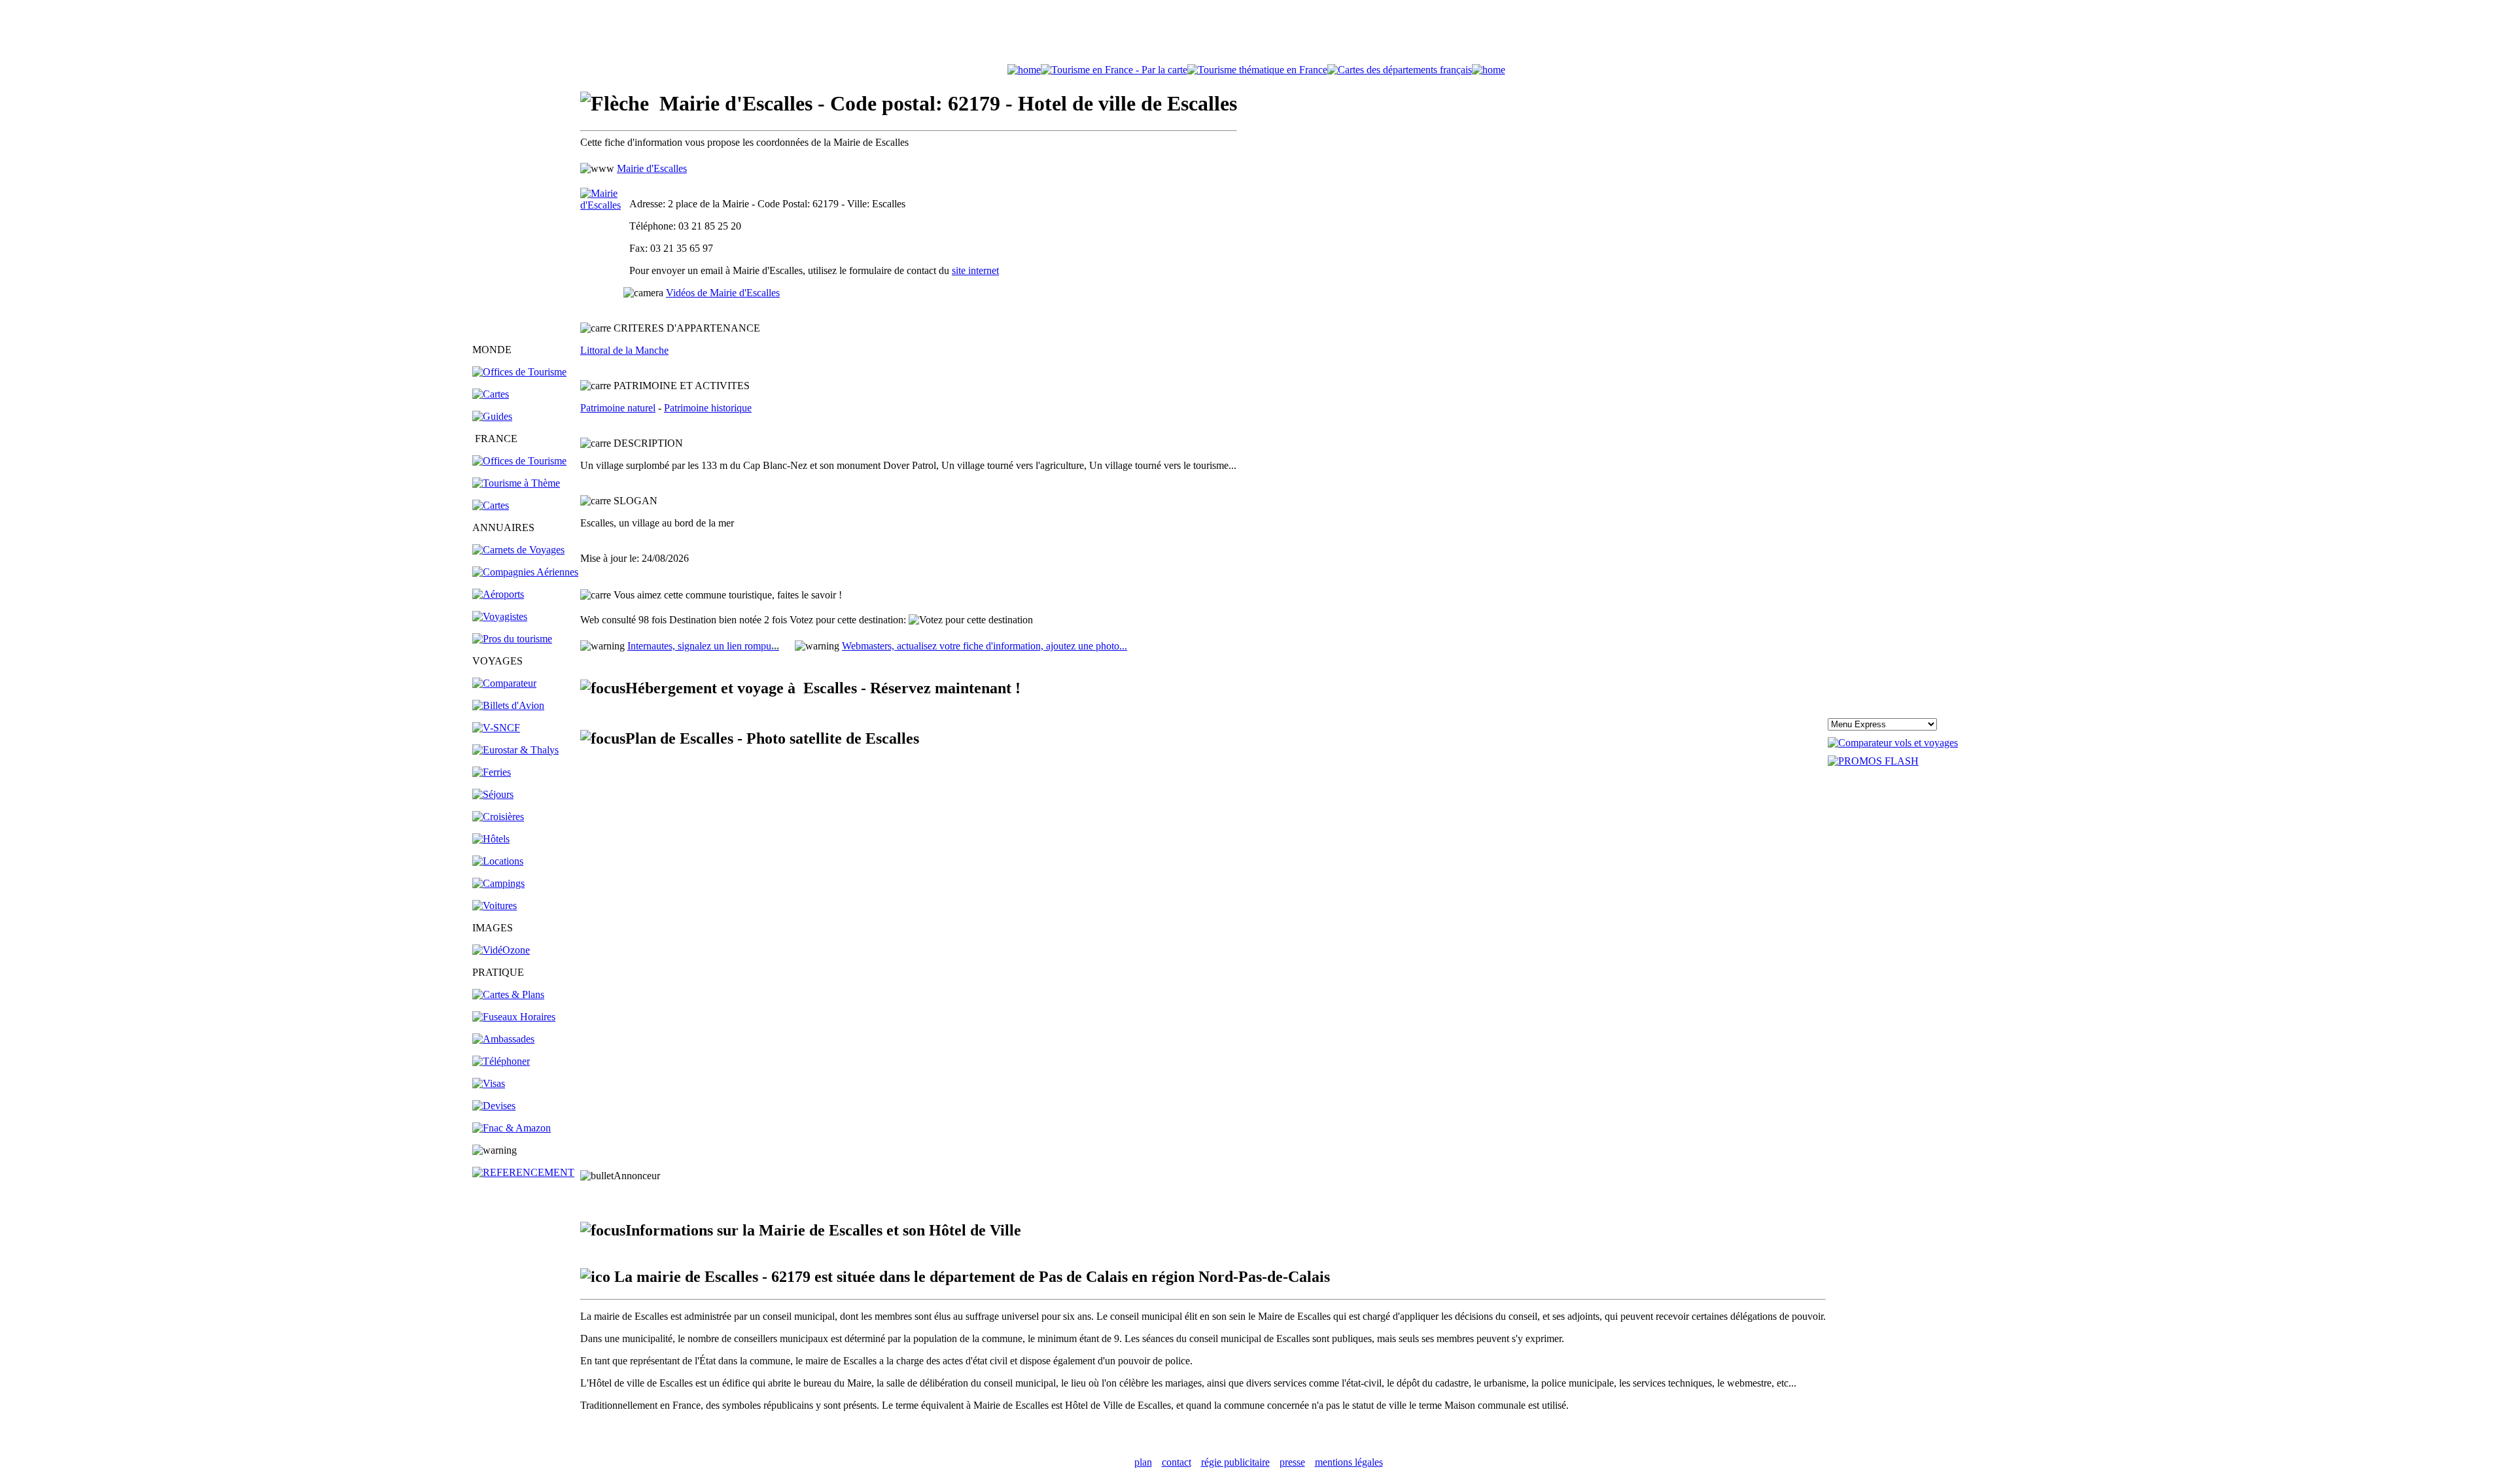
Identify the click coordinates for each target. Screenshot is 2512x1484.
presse (1292, 1462)
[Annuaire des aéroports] (498, 594)
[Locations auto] (495, 906)
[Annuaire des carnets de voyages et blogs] (518, 550)
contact (1177, 1462)
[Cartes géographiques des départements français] (491, 505)
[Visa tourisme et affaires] (489, 1083)
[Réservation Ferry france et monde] (492, 772)
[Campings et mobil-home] (498, 883)
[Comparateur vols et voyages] (504, 683)
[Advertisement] (1256, 35)
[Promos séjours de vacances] (493, 794)
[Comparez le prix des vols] (1893, 743)
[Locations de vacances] (498, 861)
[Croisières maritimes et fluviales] (498, 817)
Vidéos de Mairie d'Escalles (723, 293)
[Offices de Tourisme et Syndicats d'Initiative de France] (519, 461)
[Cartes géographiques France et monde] (508, 994)
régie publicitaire (1235, 1462)
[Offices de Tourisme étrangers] (519, 372)
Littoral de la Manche (624, 350)
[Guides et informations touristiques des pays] (492, 416)
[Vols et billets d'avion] (508, 705)
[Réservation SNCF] (496, 728)
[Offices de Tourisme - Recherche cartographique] (1114, 70)
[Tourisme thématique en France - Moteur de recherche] (1257, 70)
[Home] (1024, 70)
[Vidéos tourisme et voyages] (501, 950)
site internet (975, 270)
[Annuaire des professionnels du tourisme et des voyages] (512, 639)
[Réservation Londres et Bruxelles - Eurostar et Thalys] (515, 750)
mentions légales (1349, 1462)
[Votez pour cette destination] (971, 620)
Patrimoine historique (708, 408)
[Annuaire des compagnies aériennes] (525, 572)
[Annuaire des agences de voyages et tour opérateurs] (500, 616)
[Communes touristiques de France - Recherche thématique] (516, 483)
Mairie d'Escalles (652, 168)
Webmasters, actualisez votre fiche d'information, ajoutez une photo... (985, 646)
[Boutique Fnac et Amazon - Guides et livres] (512, 1128)
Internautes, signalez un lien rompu (703, 646)
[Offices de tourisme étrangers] (1400, 70)
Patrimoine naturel (618, 408)
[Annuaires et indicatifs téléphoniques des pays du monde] (501, 1061)
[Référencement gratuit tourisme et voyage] (523, 1172)
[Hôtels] (491, 839)
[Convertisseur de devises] (494, 1106)
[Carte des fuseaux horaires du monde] (514, 1017)
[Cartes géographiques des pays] (491, 394)
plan (1143, 1462)
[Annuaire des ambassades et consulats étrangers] (503, 1039)
